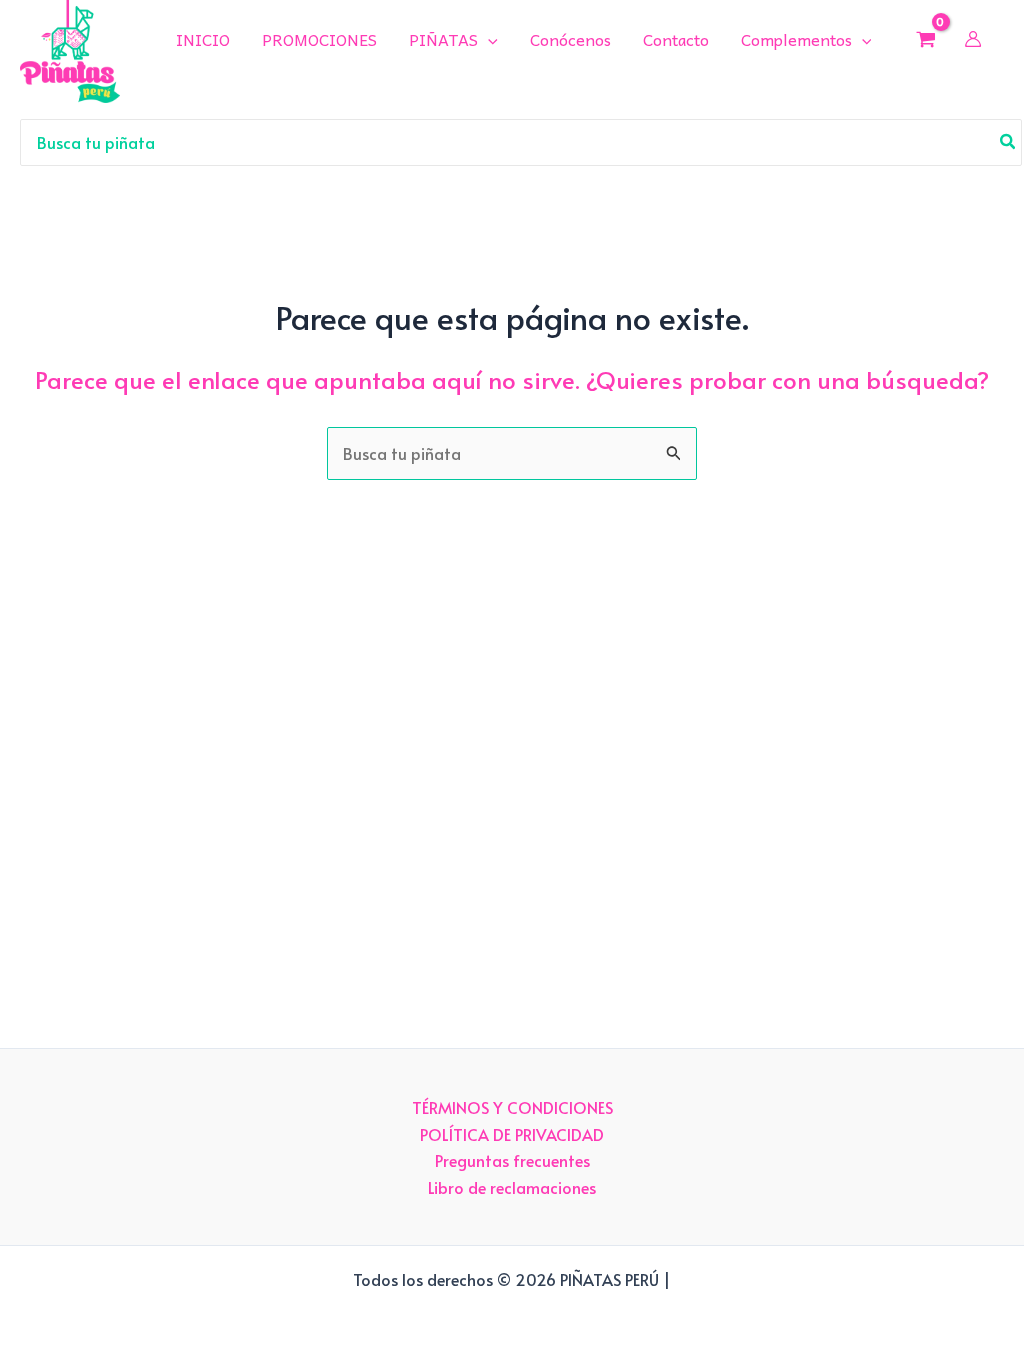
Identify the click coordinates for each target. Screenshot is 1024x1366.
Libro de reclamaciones (512, 1187)
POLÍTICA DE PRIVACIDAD (512, 1134)
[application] (488, 39)
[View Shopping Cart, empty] (925, 39)
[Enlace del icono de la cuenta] (973, 39)
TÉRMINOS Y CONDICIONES (512, 1107)
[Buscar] (1008, 143)
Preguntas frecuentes (512, 1160)
